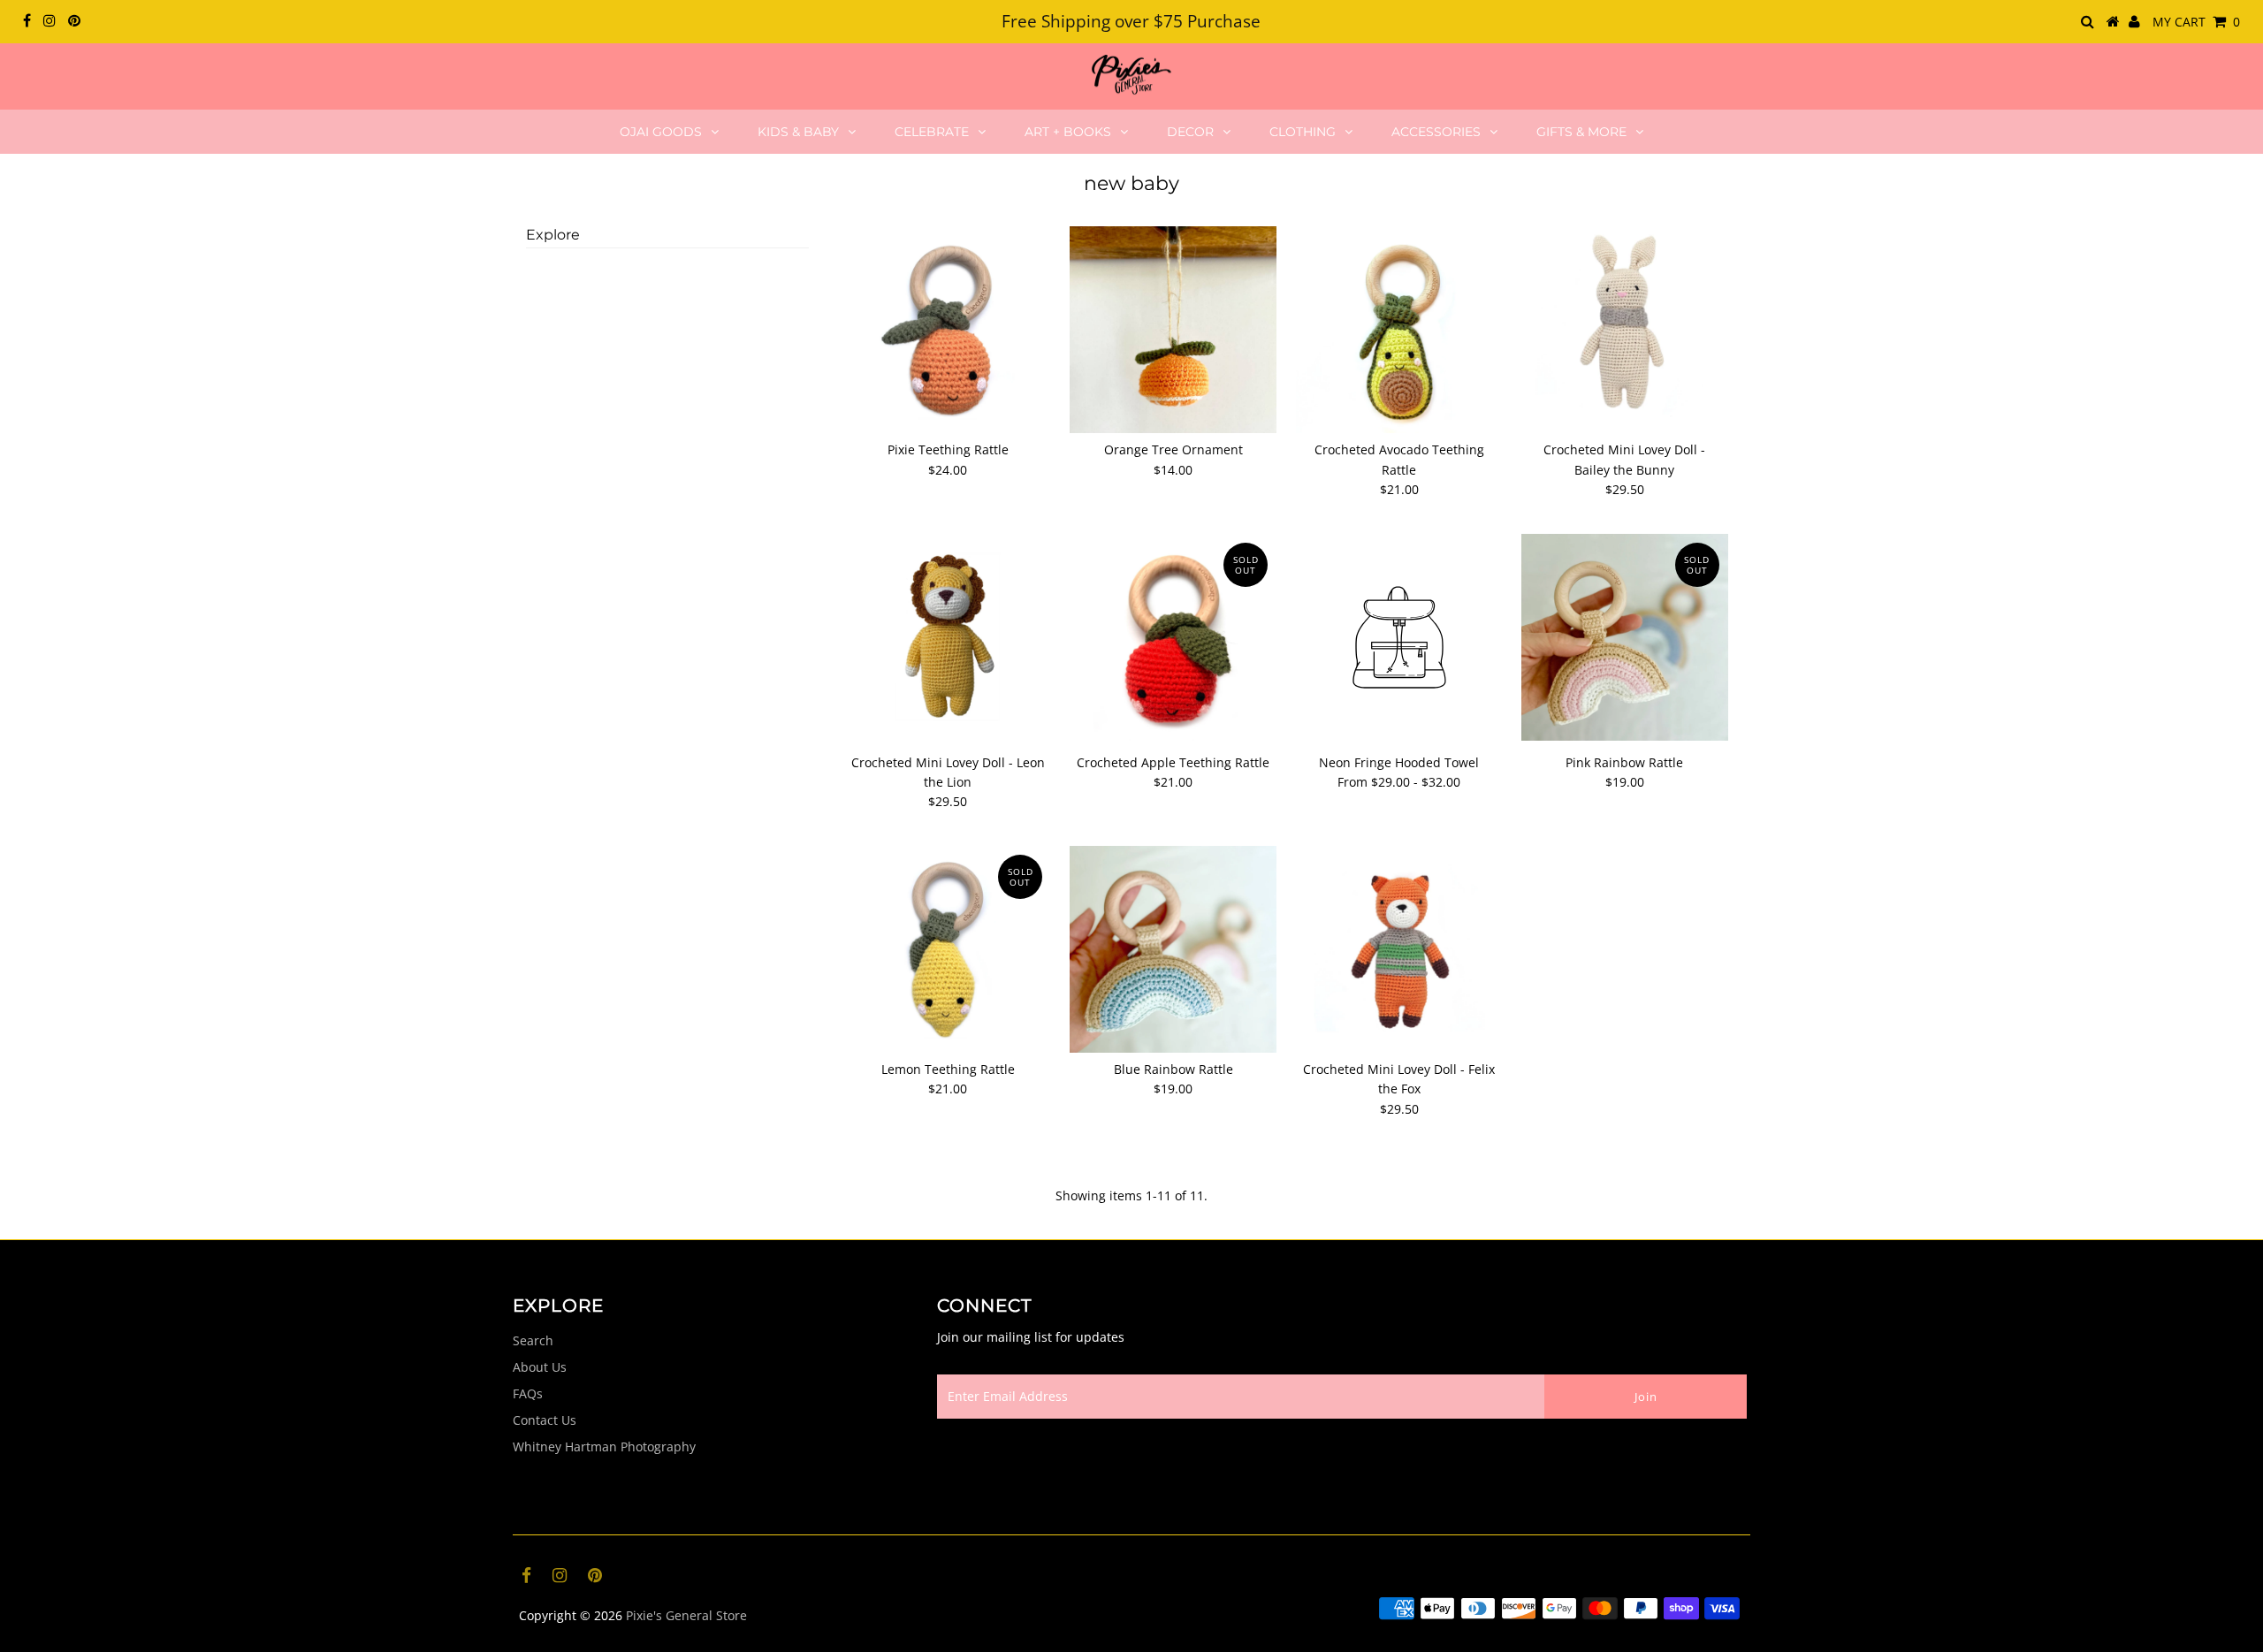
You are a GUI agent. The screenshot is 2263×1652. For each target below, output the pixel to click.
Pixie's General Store (686, 1615)
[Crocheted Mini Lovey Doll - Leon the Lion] (948, 637)
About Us (540, 1367)
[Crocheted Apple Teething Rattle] (1173, 637)
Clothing (1303, 132)
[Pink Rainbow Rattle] (1625, 637)
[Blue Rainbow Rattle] (1173, 949)
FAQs (528, 1393)
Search (533, 1340)
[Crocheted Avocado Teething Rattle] (1399, 330)
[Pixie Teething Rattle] (948, 330)
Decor (1190, 132)
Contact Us (545, 1420)
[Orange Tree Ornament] (1173, 330)
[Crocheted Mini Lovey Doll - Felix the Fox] (1399, 949)
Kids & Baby (798, 132)
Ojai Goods (661, 132)
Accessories (1436, 132)
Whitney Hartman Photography (604, 1446)
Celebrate (932, 132)
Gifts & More (1581, 132)
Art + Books (1068, 132)
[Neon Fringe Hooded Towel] (1399, 640)
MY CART (2196, 22)
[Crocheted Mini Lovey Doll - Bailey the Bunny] (1625, 330)
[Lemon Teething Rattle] (948, 949)
